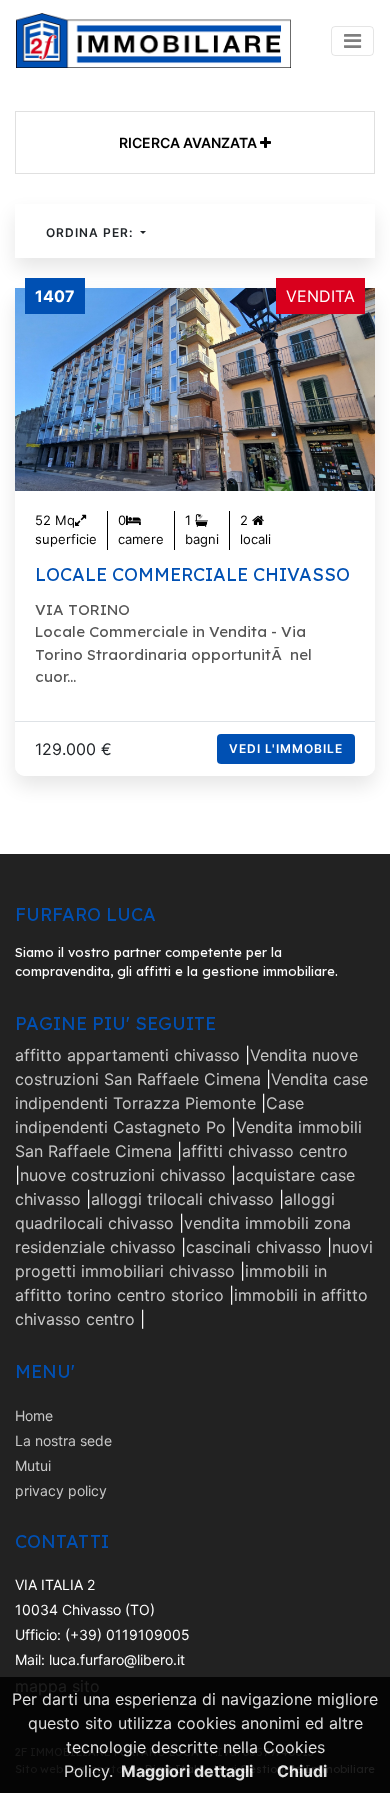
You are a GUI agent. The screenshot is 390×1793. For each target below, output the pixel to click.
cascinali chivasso (254, 1247)
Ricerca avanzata (189, 142)
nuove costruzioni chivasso (123, 1175)
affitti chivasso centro (265, 1151)
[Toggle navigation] (352, 41)
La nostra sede (63, 1440)
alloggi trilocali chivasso (182, 1199)
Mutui (33, 1465)
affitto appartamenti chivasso (127, 1055)
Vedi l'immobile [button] (286, 748)
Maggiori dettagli (187, 1771)
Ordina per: (91, 232)
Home (34, 1415)
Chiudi (302, 1771)
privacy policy (61, 1490)
